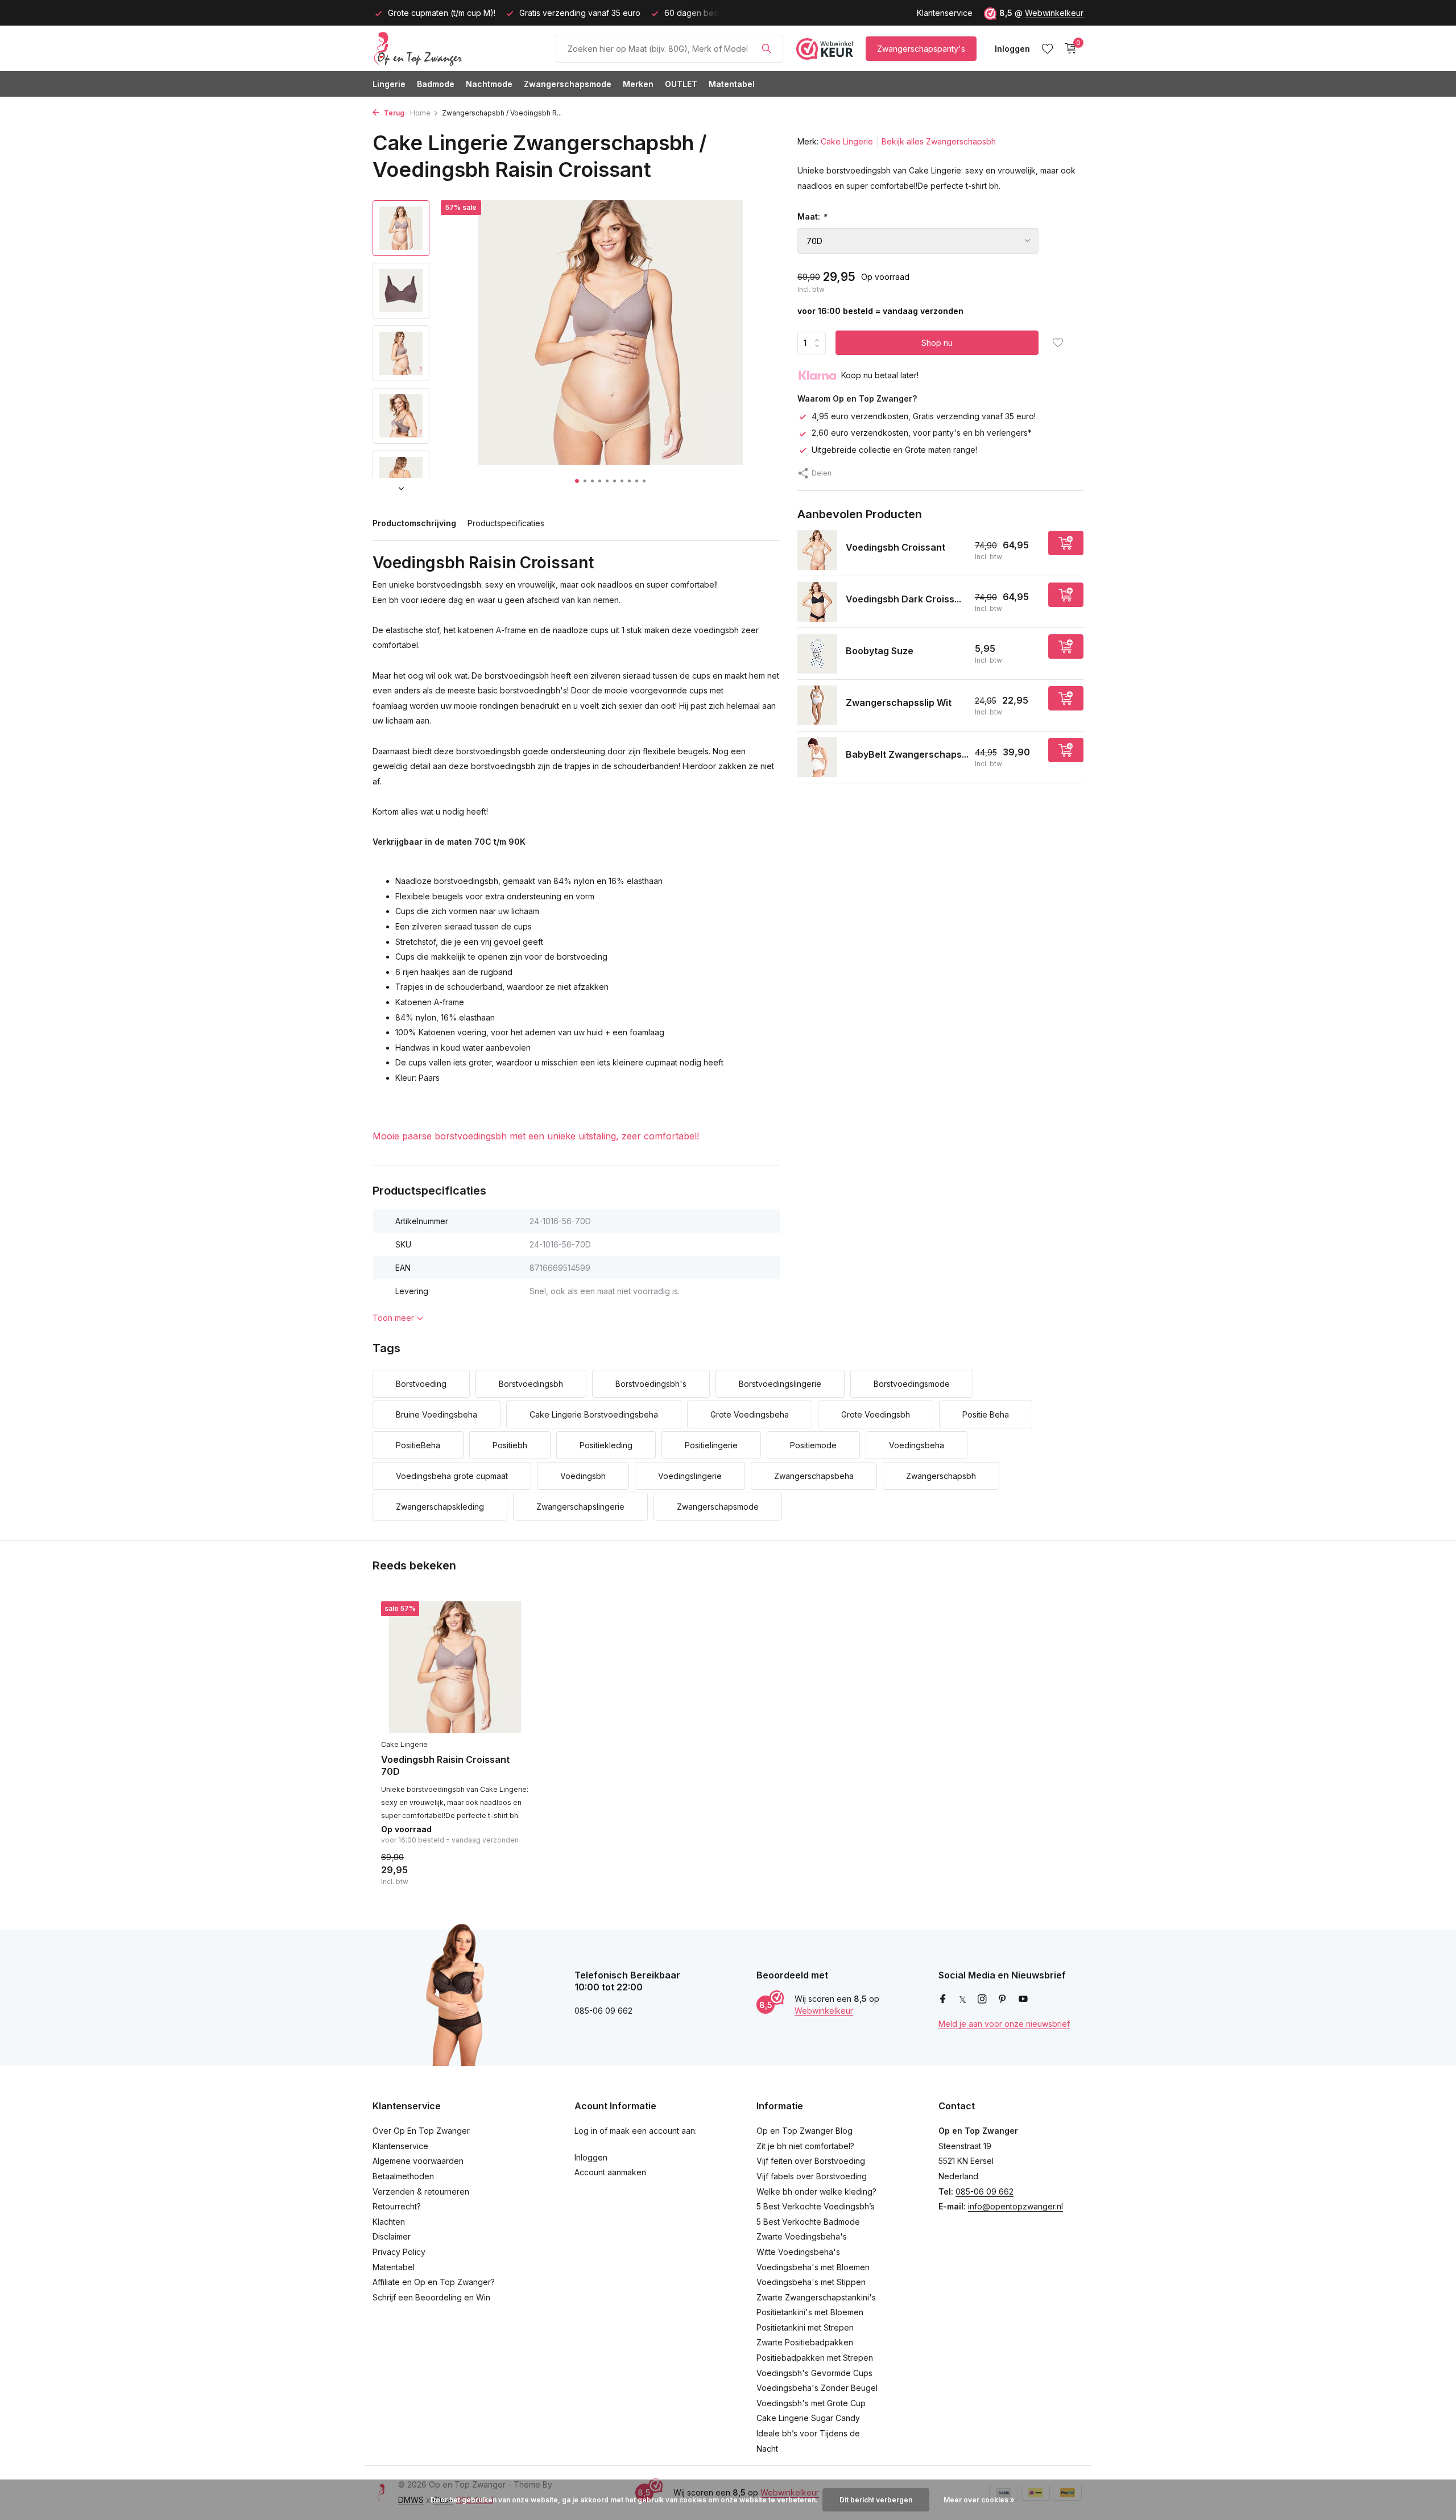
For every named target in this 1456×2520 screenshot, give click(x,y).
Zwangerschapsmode (568, 84)
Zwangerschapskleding (440, 1507)
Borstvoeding (421, 1384)
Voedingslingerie (690, 1476)
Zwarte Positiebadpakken (805, 2342)
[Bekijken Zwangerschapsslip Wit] (817, 705)
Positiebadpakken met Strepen (815, 2358)
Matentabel (732, 84)
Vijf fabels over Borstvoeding (812, 2176)
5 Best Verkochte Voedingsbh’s (816, 2206)
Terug (393, 113)
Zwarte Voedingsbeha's (802, 2236)
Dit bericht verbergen (876, 2500)
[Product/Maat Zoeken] (766, 48)
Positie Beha (986, 1414)
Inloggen (591, 2157)
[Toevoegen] (1066, 543)
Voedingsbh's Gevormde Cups (814, 2373)
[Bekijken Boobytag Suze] (817, 654)
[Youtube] (1023, 2000)
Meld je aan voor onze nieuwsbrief (1004, 2024)
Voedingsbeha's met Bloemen (813, 2267)
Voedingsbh (583, 1476)
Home (420, 113)
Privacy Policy (399, 2252)
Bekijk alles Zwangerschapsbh (939, 141)
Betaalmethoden (403, 2176)
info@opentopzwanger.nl (1016, 2206)
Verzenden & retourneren (421, 2191)
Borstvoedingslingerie (780, 1384)
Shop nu (937, 343)
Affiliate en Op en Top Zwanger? (434, 2282)
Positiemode (813, 1445)
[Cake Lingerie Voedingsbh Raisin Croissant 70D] (455, 1668)
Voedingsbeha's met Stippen (811, 2282)
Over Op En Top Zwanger (421, 2131)
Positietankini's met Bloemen (810, 2312)
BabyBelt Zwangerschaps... (907, 754)
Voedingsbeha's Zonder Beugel (817, 2388)
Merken (638, 84)
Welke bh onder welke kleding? (816, 2191)
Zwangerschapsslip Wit (899, 703)
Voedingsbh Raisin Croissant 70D (445, 1765)
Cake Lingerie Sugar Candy (808, 2418)
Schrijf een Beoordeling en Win (431, 2297)
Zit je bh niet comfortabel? (805, 2146)
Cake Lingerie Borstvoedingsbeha (594, 1414)
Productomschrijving (414, 523)
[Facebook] (943, 2000)
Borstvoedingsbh (531, 1384)
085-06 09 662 (985, 2191)
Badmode (436, 84)
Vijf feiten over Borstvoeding (811, 2161)
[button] (577, 481)
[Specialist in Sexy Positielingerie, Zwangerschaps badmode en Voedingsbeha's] (458, 48)
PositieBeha (418, 1445)
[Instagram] (982, 2000)
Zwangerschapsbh (941, 1476)
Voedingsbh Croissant (895, 547)
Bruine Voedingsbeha (437, 1414)
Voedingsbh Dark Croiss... (903, 599)
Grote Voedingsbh (876, 1414)
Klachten (389, 2222)
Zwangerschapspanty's (921, 49)
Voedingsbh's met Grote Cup (811, 2403)
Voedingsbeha (917, 1445)
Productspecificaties (506, 523)
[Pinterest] (1003, 2000)
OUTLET (681, 84)
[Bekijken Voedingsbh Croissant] (817, 550)
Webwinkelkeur (1054, 13)
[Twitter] (963, 2000)
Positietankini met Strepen (805, 2327)
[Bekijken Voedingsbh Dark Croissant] (817, 602)
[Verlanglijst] (1047, 48)
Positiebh (510, 1445)
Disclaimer (392, 2236)
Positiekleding (606, 1445)
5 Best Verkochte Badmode (808, 2222)
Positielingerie (711, 1445)
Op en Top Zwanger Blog (804, 2131)
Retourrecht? (397, 2206)
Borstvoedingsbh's (651, 1384)
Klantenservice (945, 13)
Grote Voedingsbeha (750, 1414)
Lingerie (389, 84)
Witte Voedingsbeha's (798, 2252)
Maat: (812, 216)
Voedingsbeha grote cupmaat (452, 1476)
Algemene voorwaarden (418, 2161)
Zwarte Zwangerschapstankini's (816, 2297)
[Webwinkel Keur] (825, 48)
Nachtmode (489, 84)
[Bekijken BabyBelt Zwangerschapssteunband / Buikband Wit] (817, 757)
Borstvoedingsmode (912, 1384)
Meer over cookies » (979, 2500)
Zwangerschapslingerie (580, 1507)
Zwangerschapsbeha (814, 1476)
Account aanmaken (610, 2172)
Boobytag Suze (880, 651)
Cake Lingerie (847, 141)
